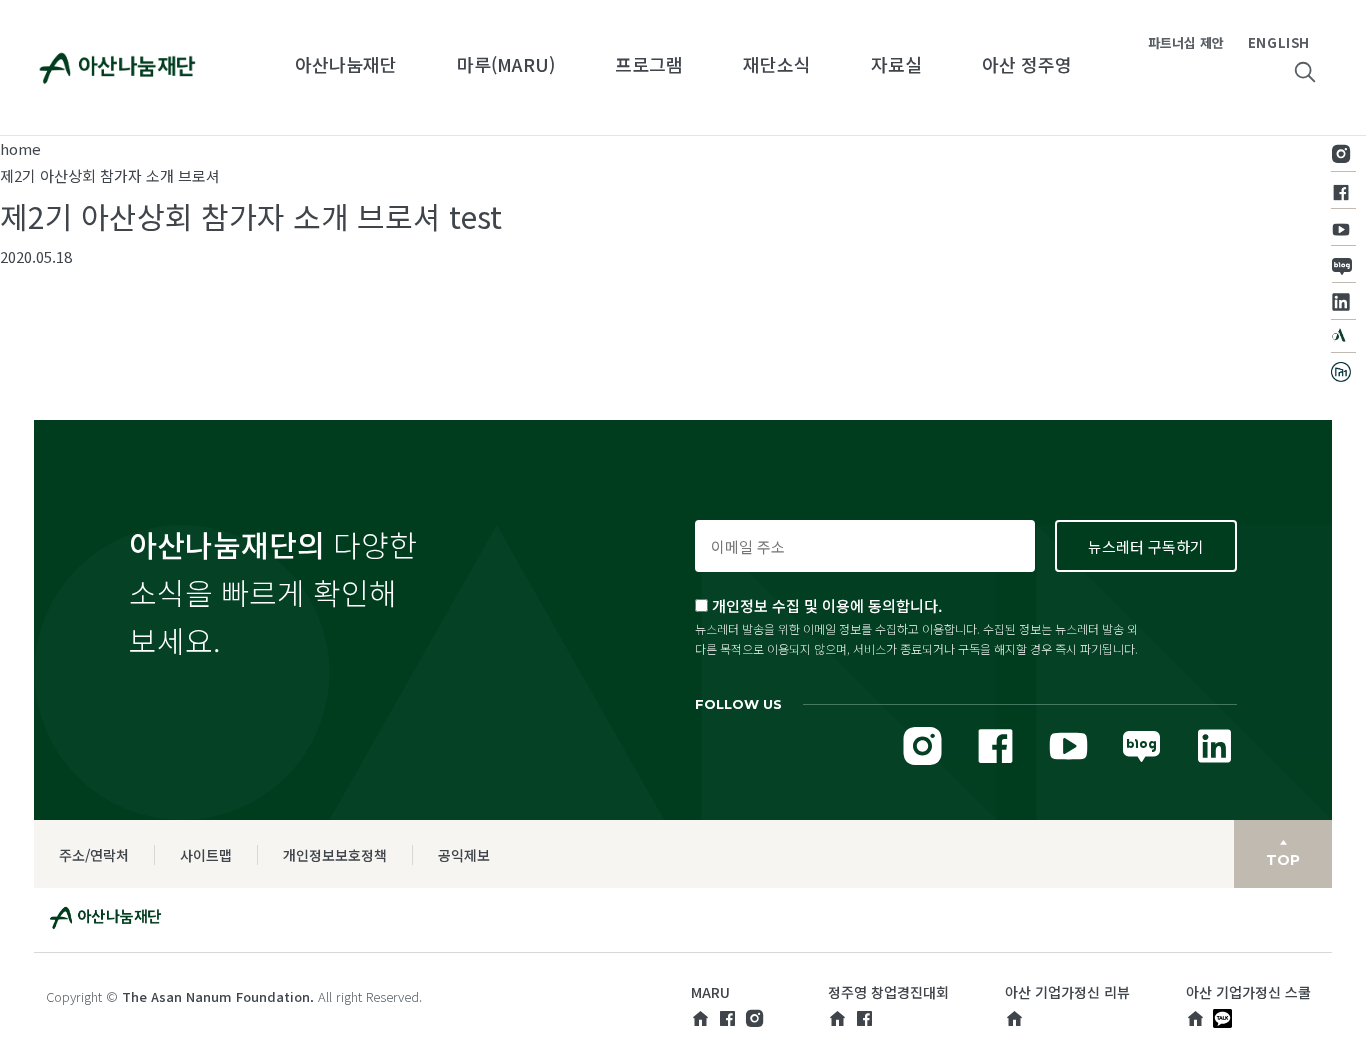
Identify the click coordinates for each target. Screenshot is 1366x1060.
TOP (1283, 860)
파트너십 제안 (1186, 42)
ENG (1263, 42)
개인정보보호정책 (335, 855)
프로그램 (649, 64)
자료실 (896, 64)
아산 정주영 (1027, 64)
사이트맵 (206, 855)
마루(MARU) (506, 64)
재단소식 (777, 64)
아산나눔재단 (346, 64)
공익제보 (464, 855)
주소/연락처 (94, 855)
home (20, 148)
